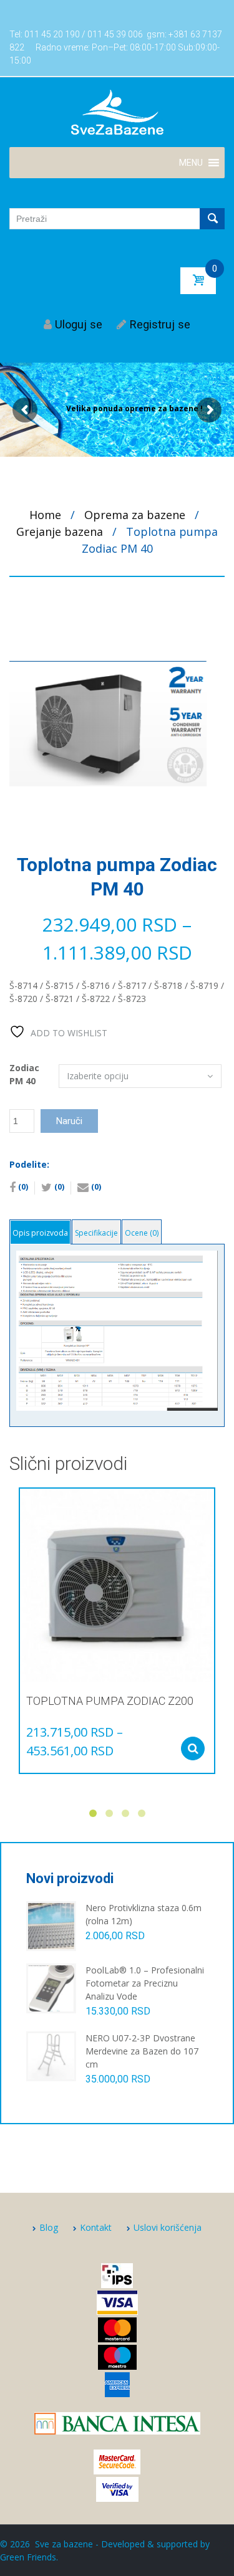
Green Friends (28, 2557)
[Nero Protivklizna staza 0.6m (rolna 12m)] (51, 1925)
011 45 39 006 (115, 34)
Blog (49, 2227)
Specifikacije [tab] (96, 1233)
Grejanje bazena (60, 532)
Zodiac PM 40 (24, 1074)
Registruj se (160, 324)
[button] (191, 163)
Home (45, 515)
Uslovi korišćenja (168, 2227)
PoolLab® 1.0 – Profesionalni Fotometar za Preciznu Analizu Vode (145, 1983)
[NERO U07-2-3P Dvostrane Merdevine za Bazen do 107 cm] (51, 2055)
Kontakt (96, 2227)
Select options (193, 1748)
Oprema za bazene (135, 515)
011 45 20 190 (52, 34)
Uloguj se (79, 324)
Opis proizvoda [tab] (40, 1233)
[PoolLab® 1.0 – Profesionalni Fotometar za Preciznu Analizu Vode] (51, 1987)
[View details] (117, 1586)
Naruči (69, 1121)
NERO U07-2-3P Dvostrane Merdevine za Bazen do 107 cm (142, 2051)
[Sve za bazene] (117, 112)
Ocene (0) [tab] (142, 1233)
